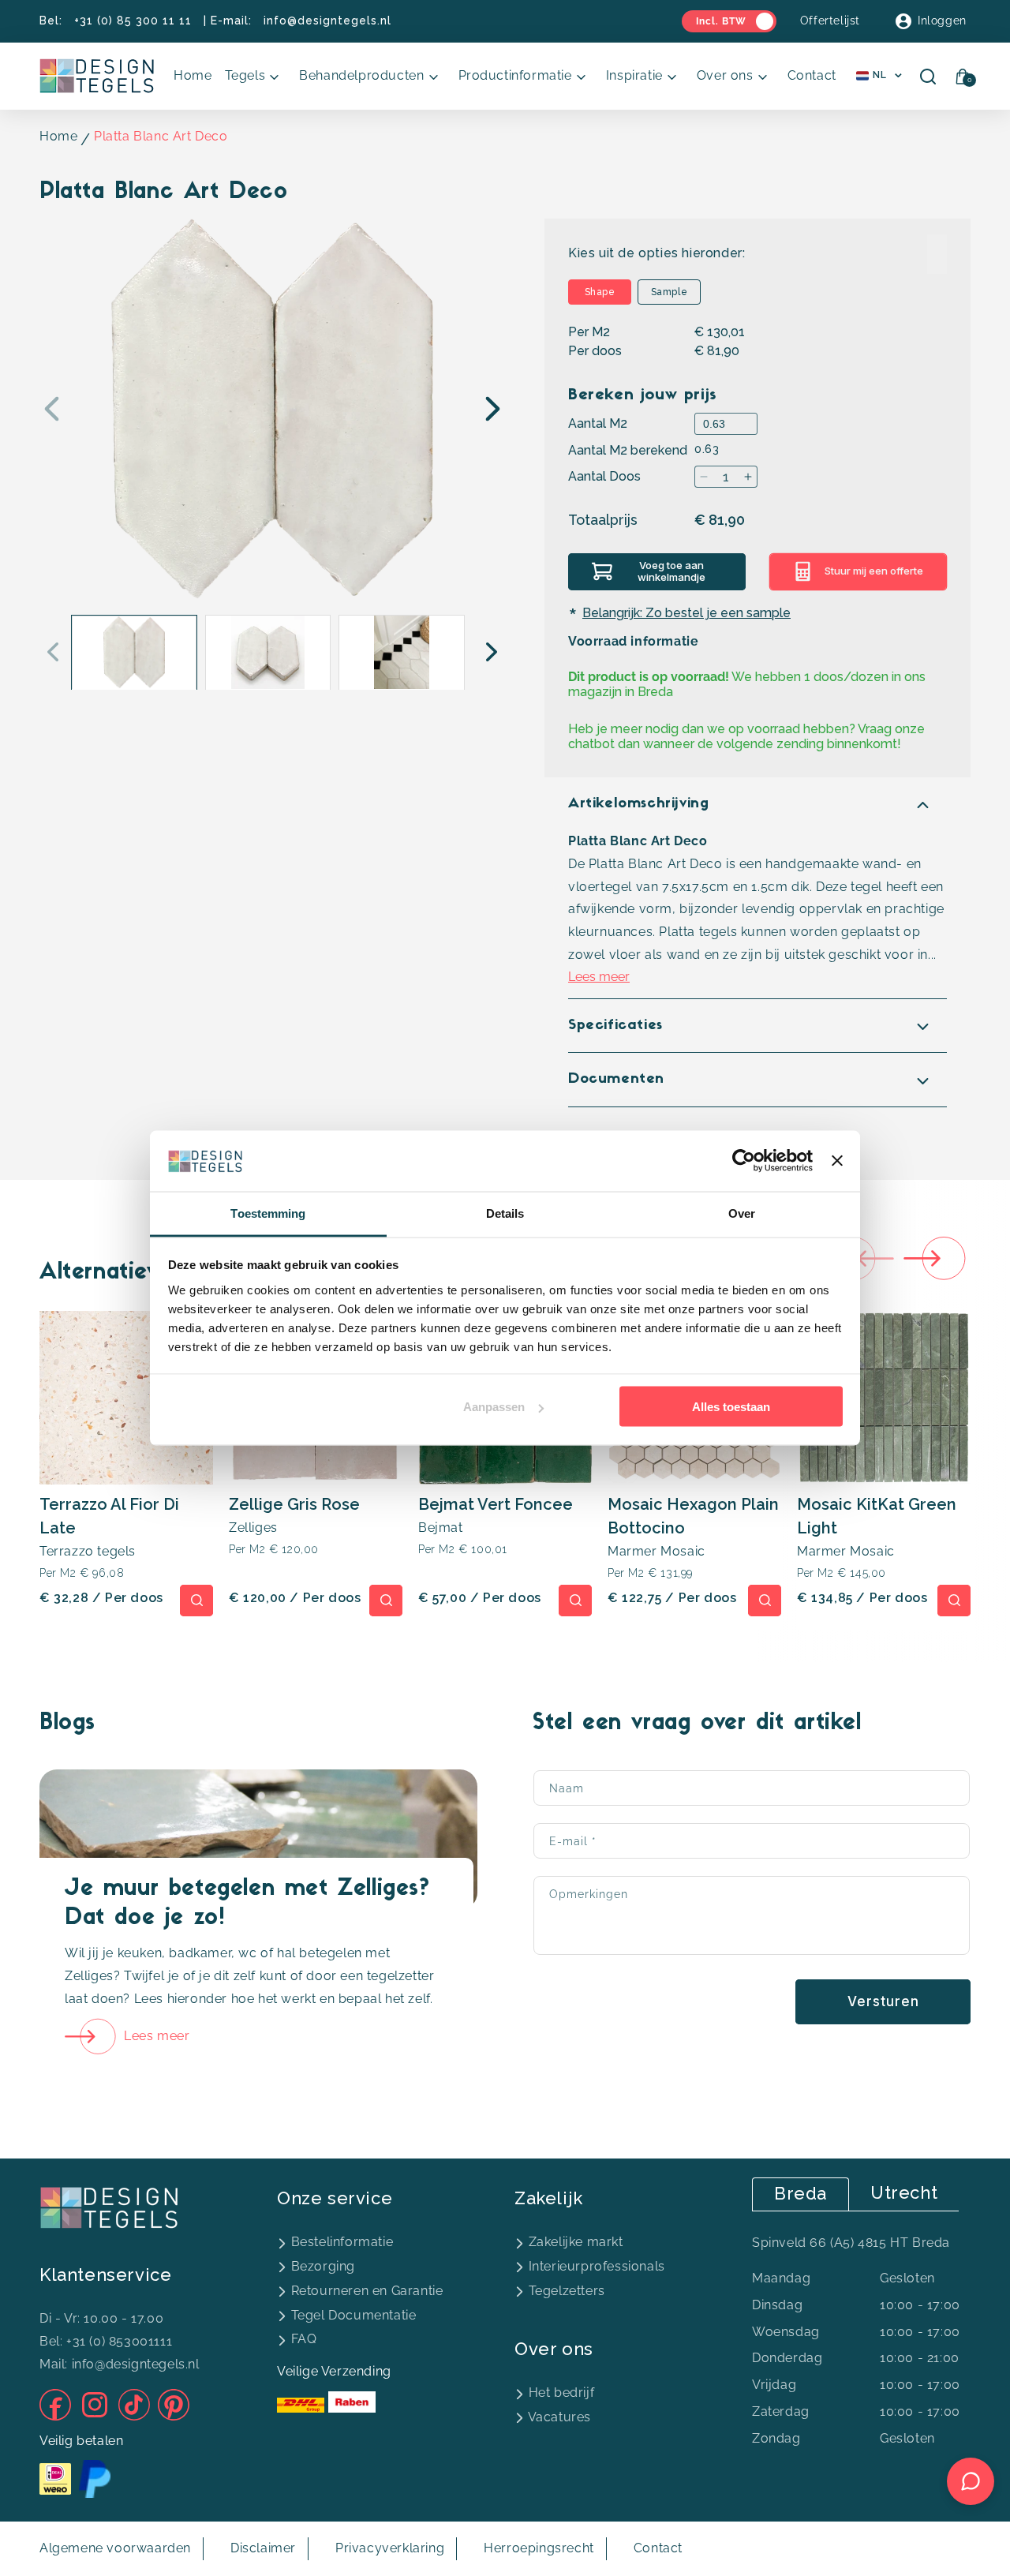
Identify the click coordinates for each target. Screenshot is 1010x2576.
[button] (256, 76)
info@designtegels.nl (327, 21)
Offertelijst (830, 21)
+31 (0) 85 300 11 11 (133, 21)
